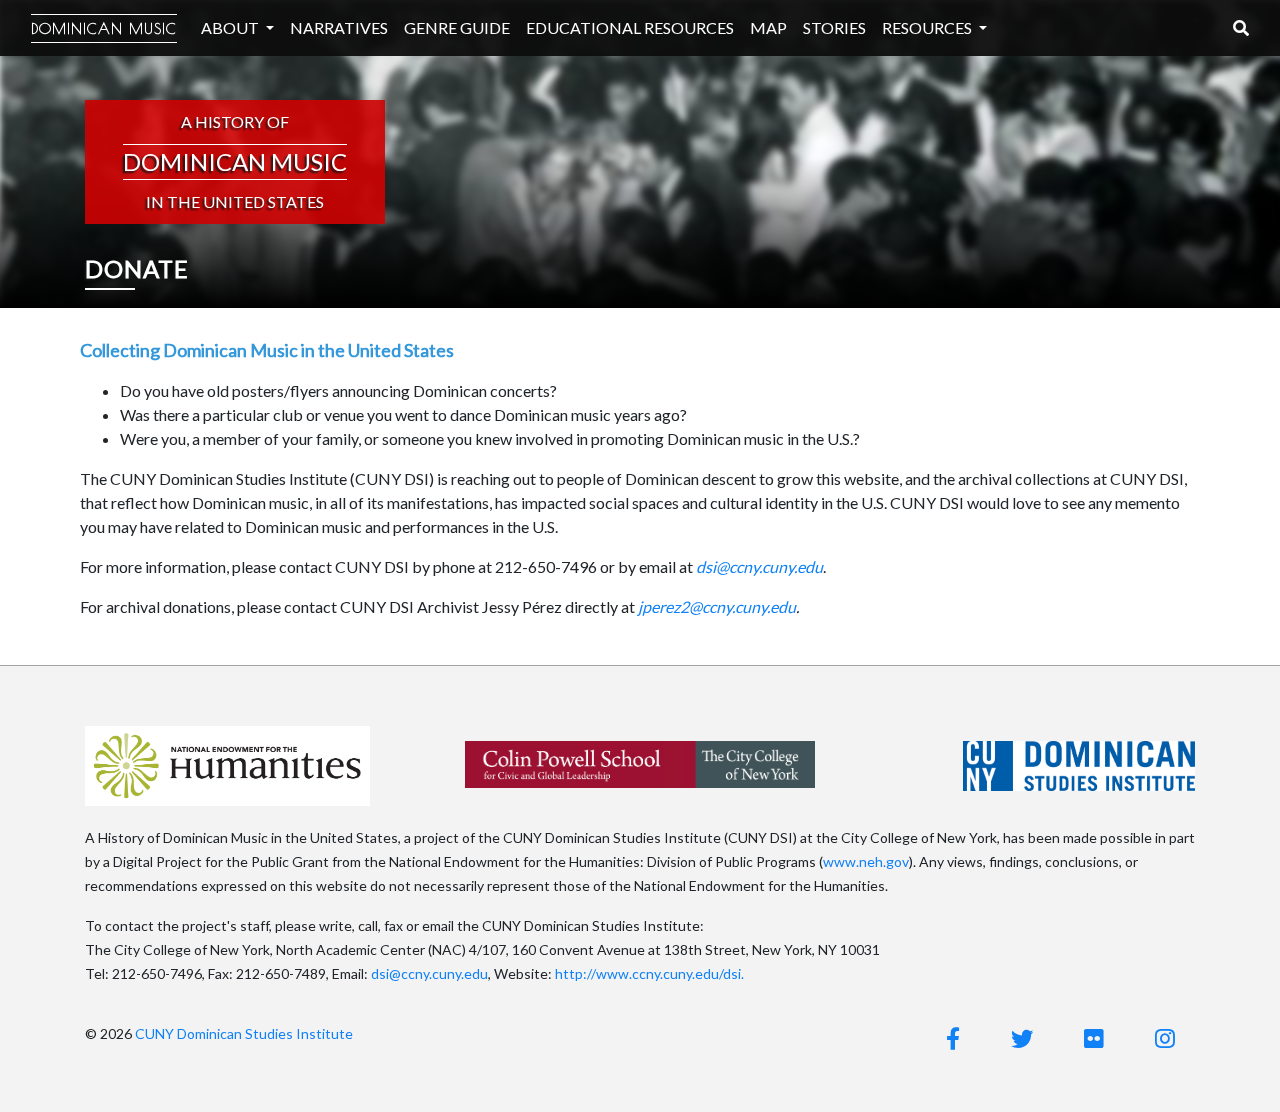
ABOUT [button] (231, 27)
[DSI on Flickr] (1094, 1038)
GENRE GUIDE (457, 27)
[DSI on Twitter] (1022, 1038)
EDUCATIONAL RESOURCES (630, 27)
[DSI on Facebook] (953, 1038)
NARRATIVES (339, 27)
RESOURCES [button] (928, 27)
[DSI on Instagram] (1165, 1038)
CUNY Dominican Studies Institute (244, 1033)
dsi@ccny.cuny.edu (429, 973)
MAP (768, 27)
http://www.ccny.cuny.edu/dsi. (649, 973)
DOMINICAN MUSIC (104, 28)
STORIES (834, 27)
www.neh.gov (866, 861)
